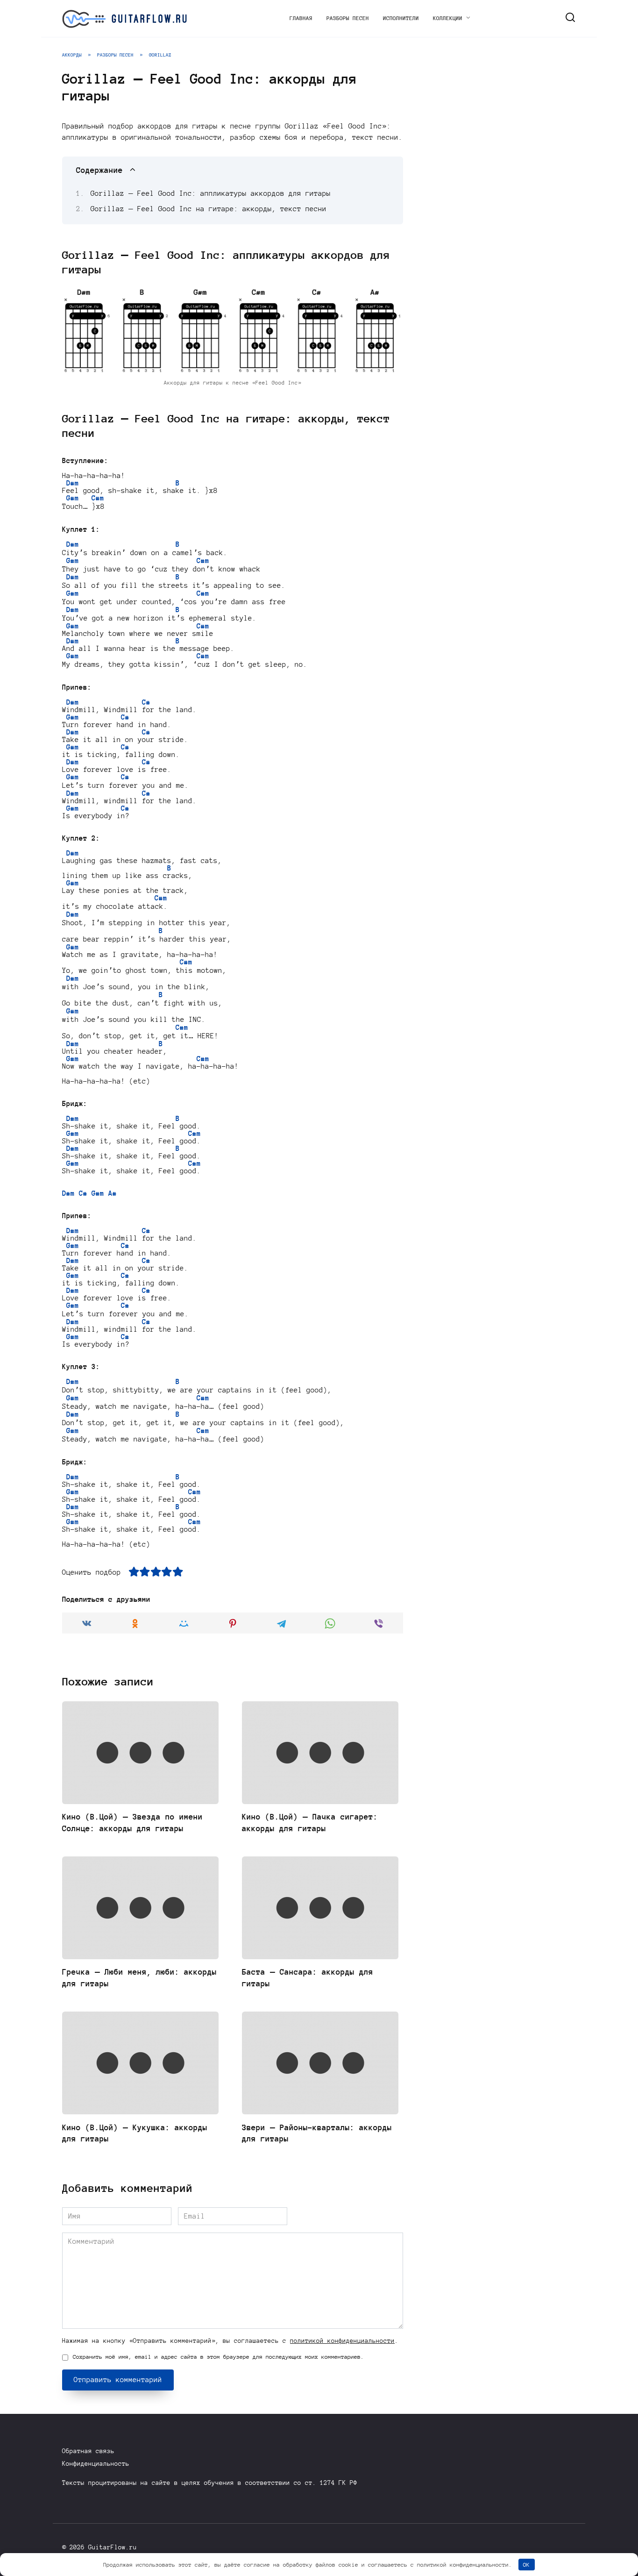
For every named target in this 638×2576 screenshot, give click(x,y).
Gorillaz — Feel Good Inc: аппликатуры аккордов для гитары (211, 193)
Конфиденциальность (96, 2464)
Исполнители (401, 18)
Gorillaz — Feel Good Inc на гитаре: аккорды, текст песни (209, 209)
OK (526, 2565)
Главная (301, 18)
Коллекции (448, 18)
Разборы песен (348, 18)
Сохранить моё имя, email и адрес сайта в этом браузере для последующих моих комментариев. (218, 2357)
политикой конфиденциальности (342, 2341)
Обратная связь (88, 2451)
